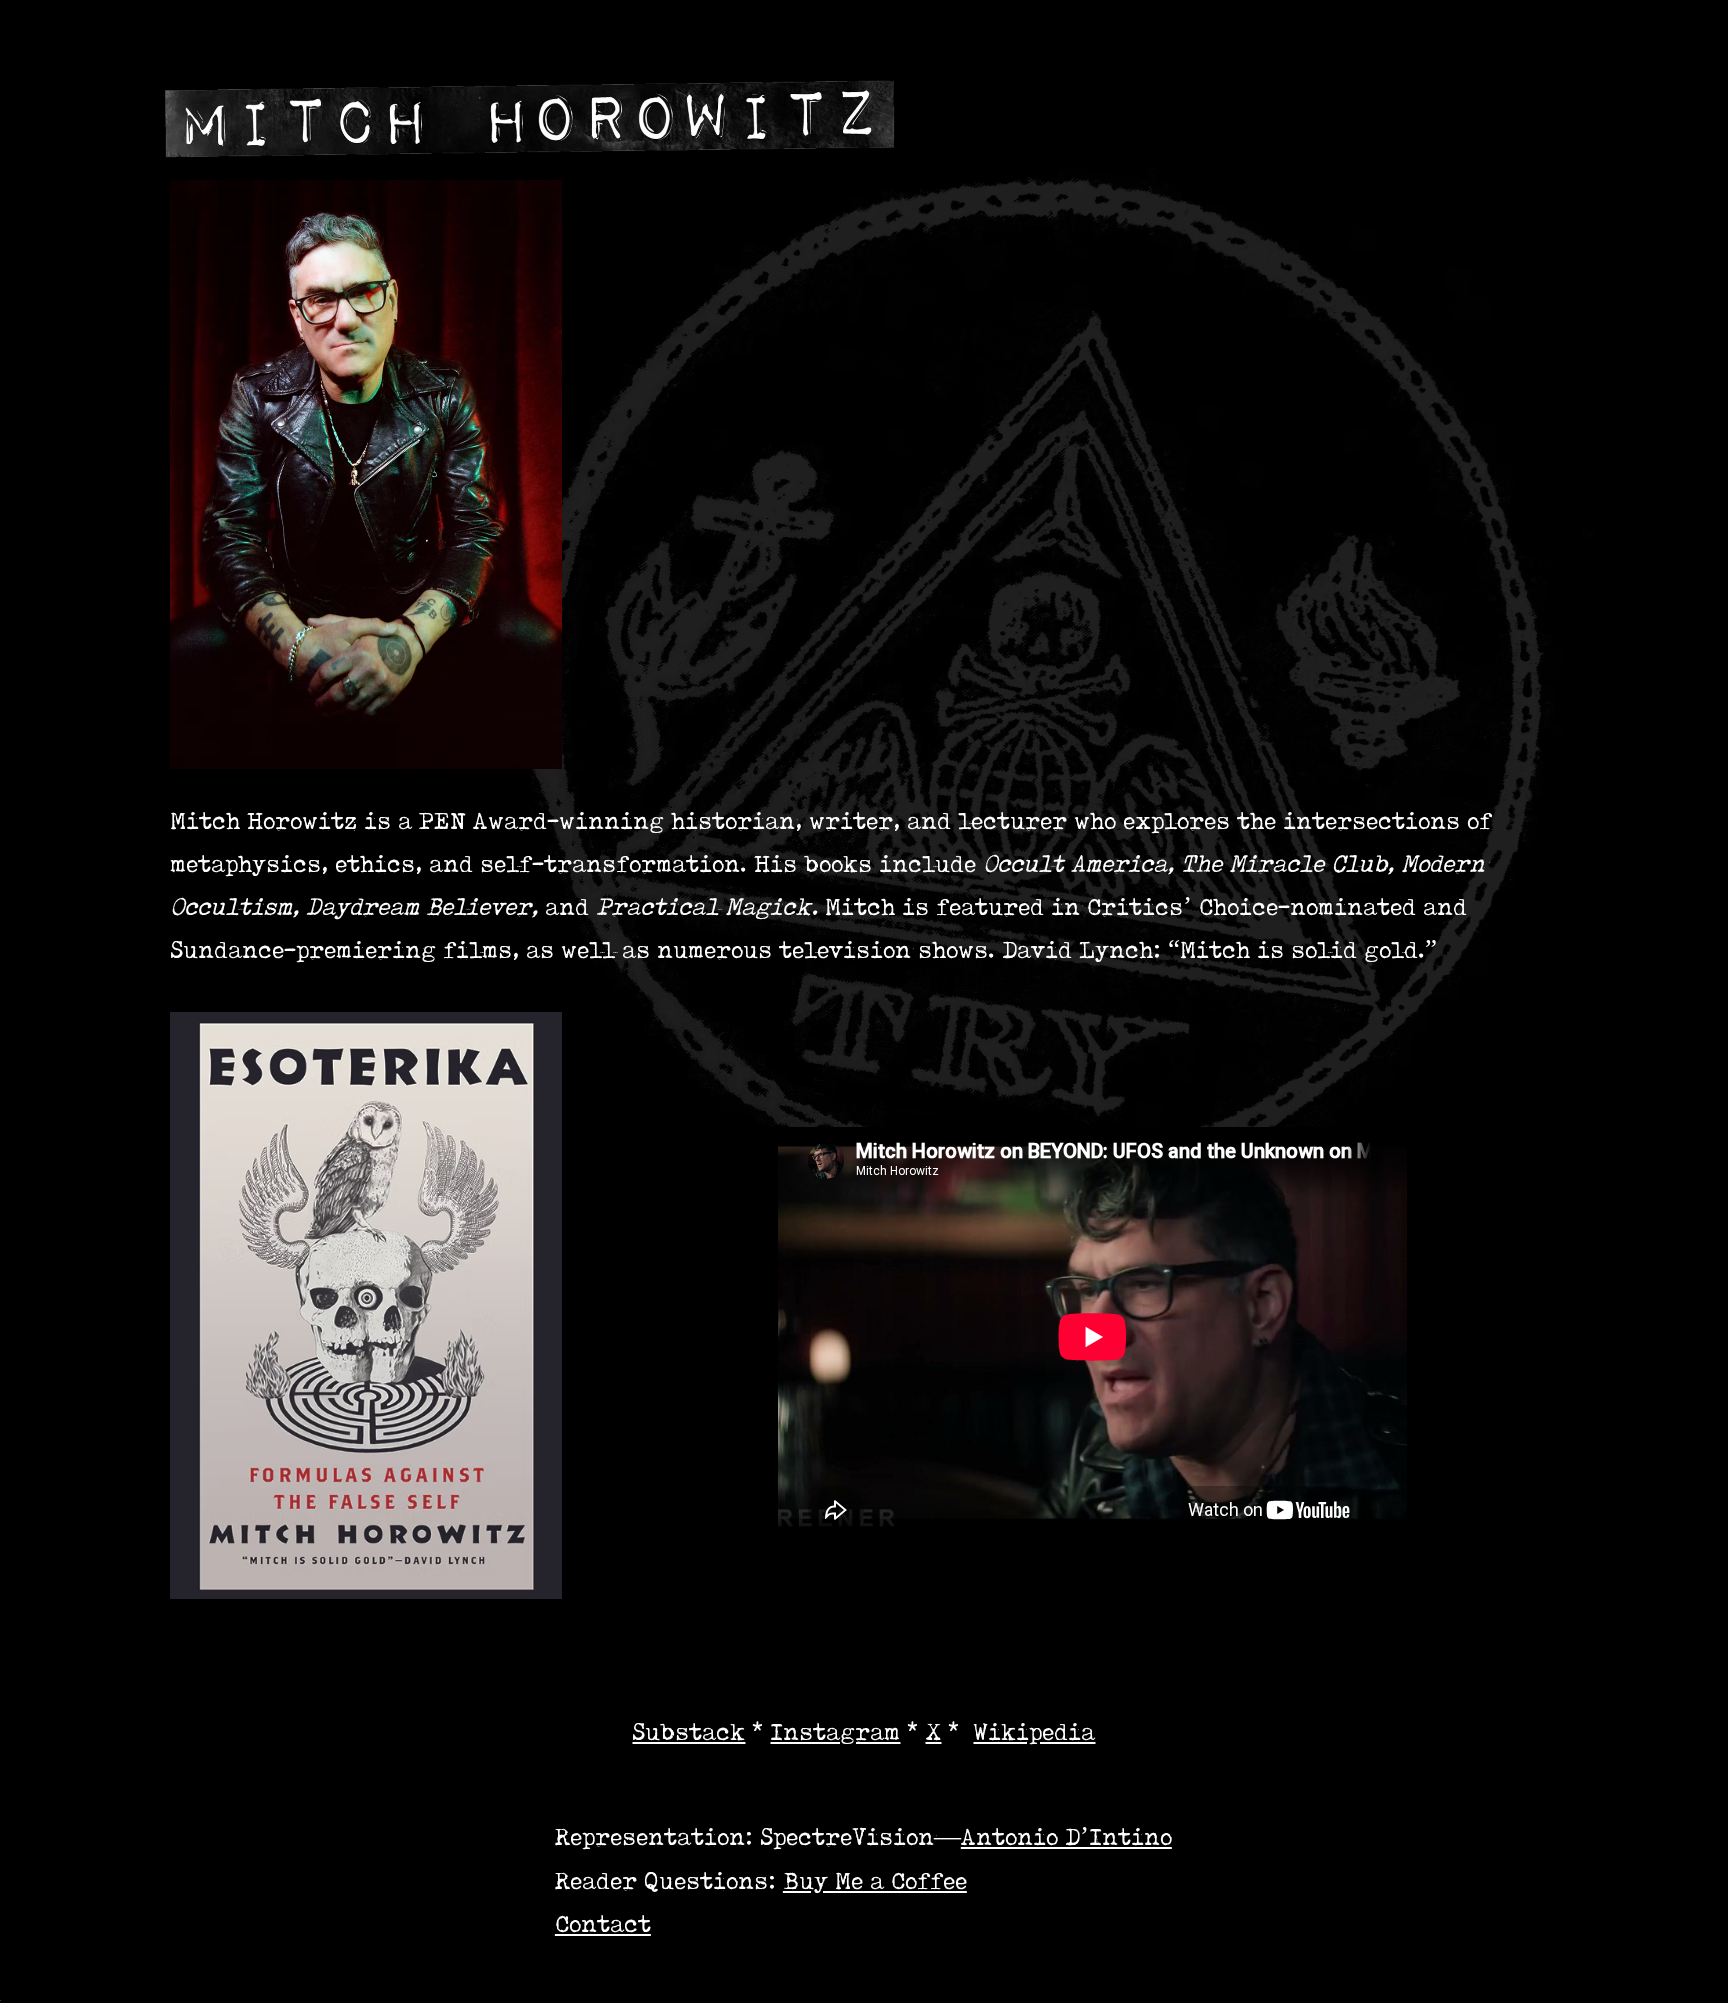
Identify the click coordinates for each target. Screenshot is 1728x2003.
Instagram (835, 1731)
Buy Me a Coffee (875, 1880)
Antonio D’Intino (1066, 1836)
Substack (688, 1731)
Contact (603, 1923)
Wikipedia (1034, 1731)
